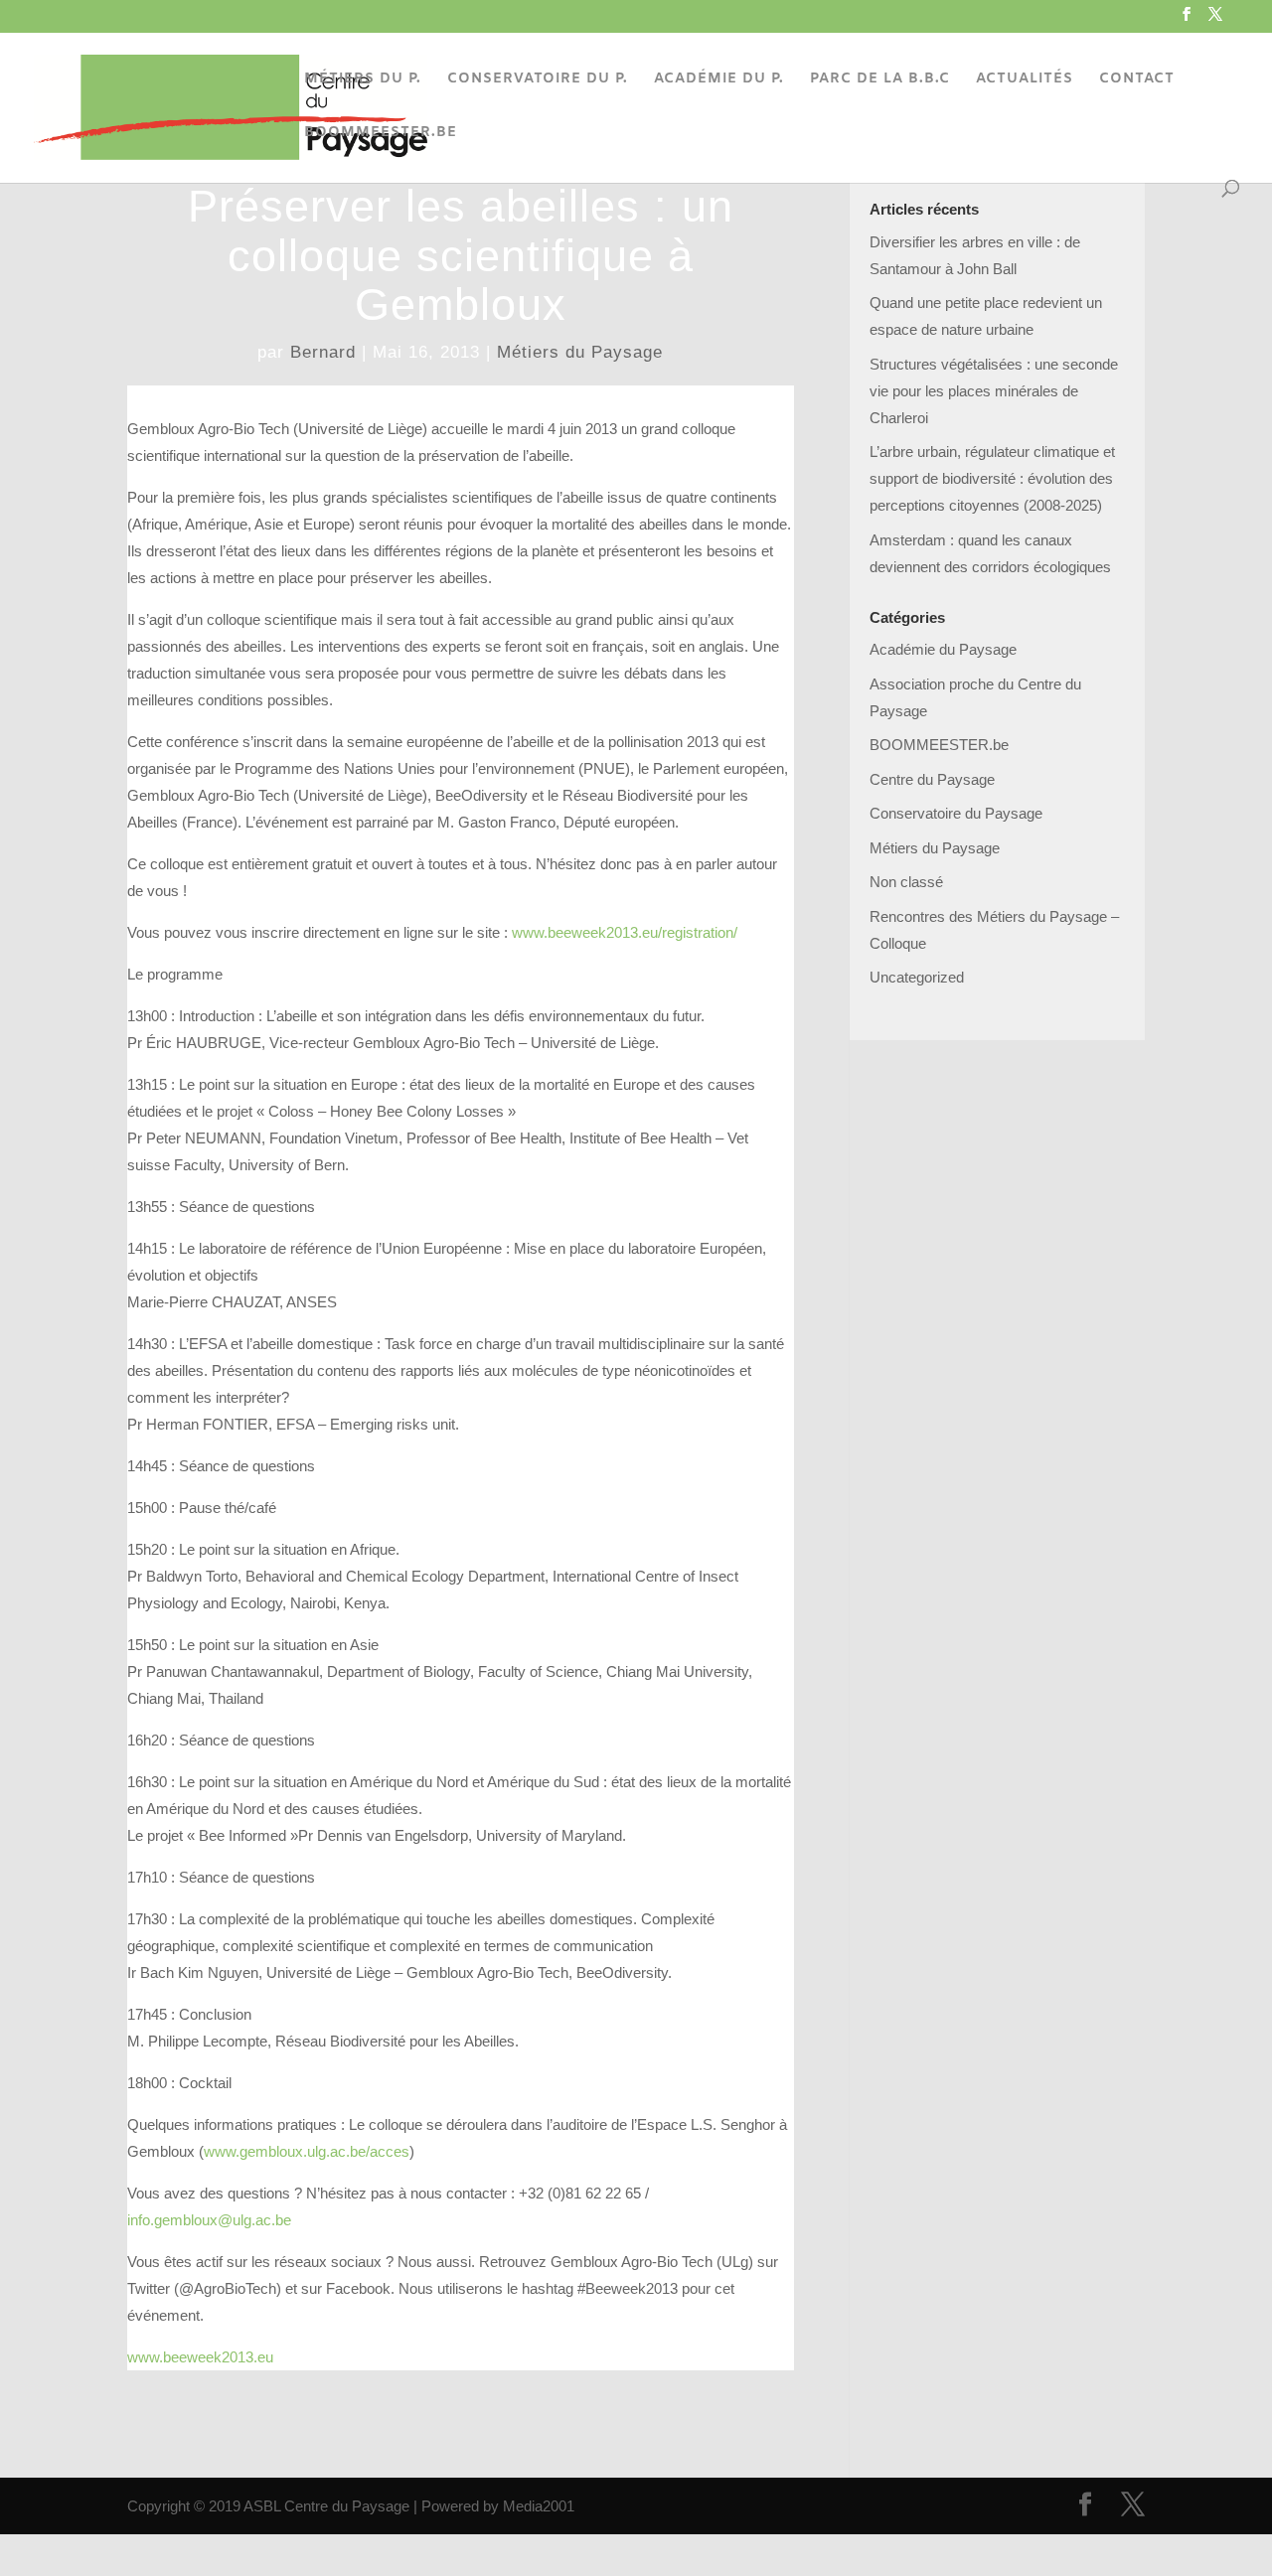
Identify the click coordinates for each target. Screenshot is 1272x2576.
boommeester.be (381, 134)
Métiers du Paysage (580, 352)
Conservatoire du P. (538, 80)
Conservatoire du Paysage (956, 813)
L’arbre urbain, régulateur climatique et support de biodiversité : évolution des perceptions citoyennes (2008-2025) (992, 478)
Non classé (906, 882)
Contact (1137, 80)
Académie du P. (719, 80)
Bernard (323, 352)
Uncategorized (917, 977)
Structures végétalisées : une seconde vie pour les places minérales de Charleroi (994, 391)
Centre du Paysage (932, 779)
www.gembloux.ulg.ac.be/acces (307, 2151)
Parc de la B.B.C (880, 80)
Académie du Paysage (943, 649)
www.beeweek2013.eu (200, 2357)
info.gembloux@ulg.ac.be (209, 2220)
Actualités (1025, 80)
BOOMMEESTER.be (939, 745)
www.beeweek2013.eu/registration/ (625, 932)
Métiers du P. (363, 80)
